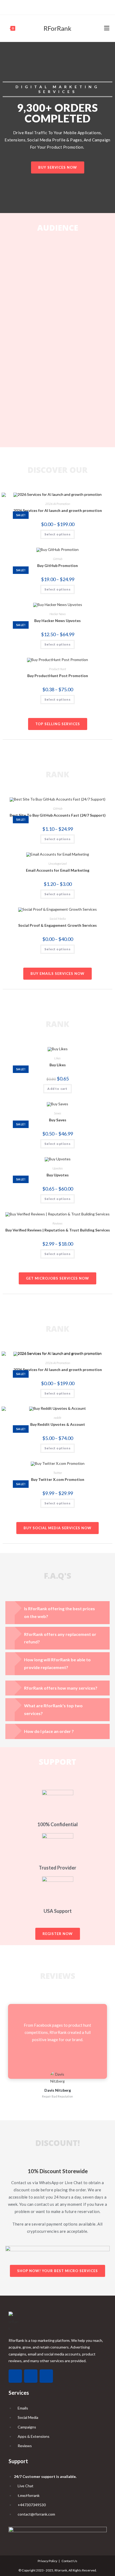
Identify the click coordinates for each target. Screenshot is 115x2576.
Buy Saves (58, 1120)
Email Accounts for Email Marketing (58, 870)
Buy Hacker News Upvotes (57, 621)
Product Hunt (57, 669)
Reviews (57, 1223)
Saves (58, 1113)
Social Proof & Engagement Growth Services (57, 925)
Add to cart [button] (57, 1089)
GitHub (58, 559)
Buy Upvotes (58, 1175)
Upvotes (58, 1168)
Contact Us (69, 2561)
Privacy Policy (47, 2561)
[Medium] (57, 7)
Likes (57, 1058)
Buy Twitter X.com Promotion (58, 1479)
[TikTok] (51, 7)
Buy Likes (58, 1065)
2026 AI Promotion (58, 504)
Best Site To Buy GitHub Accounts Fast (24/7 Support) (58, 815)
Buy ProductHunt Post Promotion (58, 676)
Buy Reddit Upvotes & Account (58, 1424)
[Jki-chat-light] (46, 2376)
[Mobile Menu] (107, 28)
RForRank (57, 28)
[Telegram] (63, 7)
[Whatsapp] (15, 2376)
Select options (57, 534)
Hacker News (58, 614)
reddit (57, 1418)
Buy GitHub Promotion (57, 565)
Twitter (58, 1473)
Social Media (58, 919)
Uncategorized (57, 864)
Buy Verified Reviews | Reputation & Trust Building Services (58, 1230)
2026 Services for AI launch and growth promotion (58, 510)
